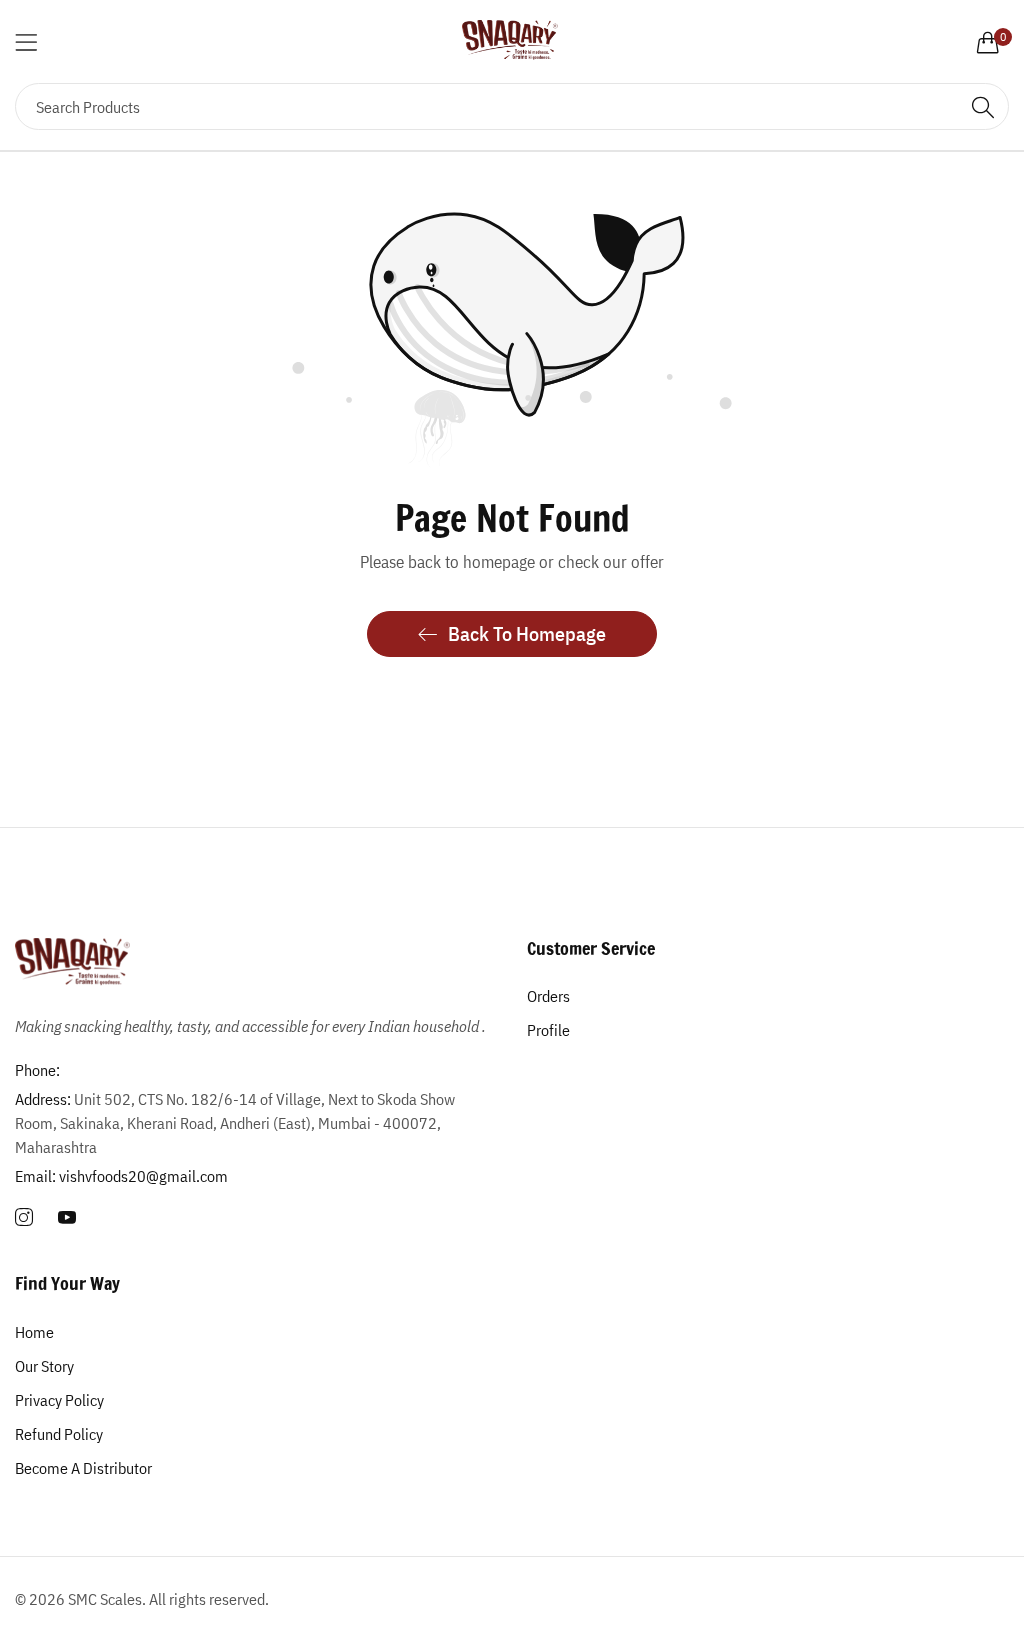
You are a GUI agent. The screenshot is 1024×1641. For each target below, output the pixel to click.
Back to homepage (527, 633)
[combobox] (512, 106)
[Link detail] (24, 1218)
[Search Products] (983, 106)
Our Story (44, 1366)
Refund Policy (59, 1434)
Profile (548, 1030)
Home (34, 1332)
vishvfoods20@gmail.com (121, 1176)
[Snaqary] (512, 41)
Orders (548, 996)
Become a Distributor (83, 1468)
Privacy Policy (59, 1400)
